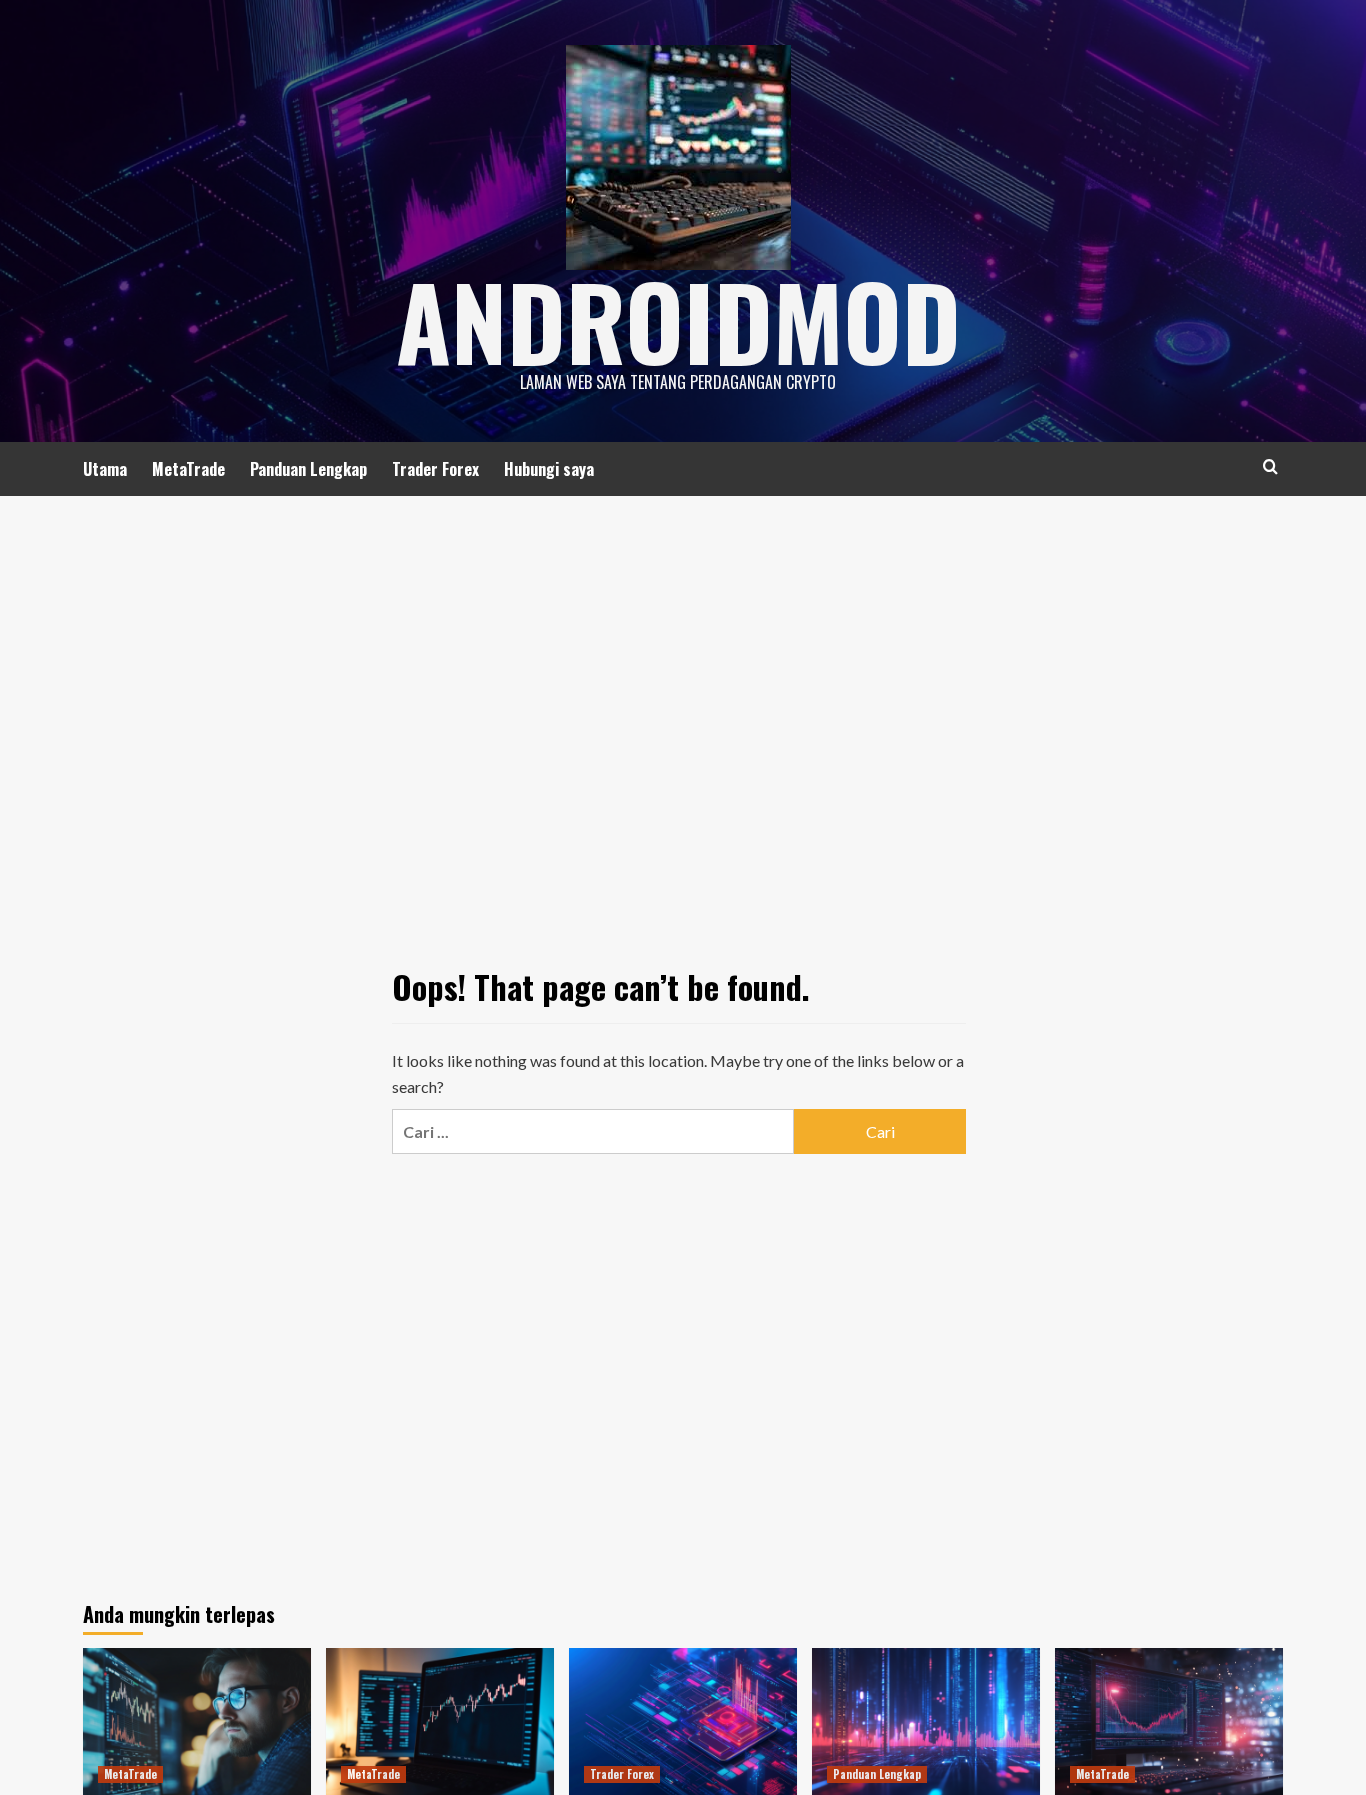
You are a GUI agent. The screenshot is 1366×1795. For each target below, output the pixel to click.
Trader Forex (435, 469)
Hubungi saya (549, 469)
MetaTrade (188, 469)
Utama (105, 469)
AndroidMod (678, 320)
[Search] (1270, 466)
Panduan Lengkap (308, 469)
